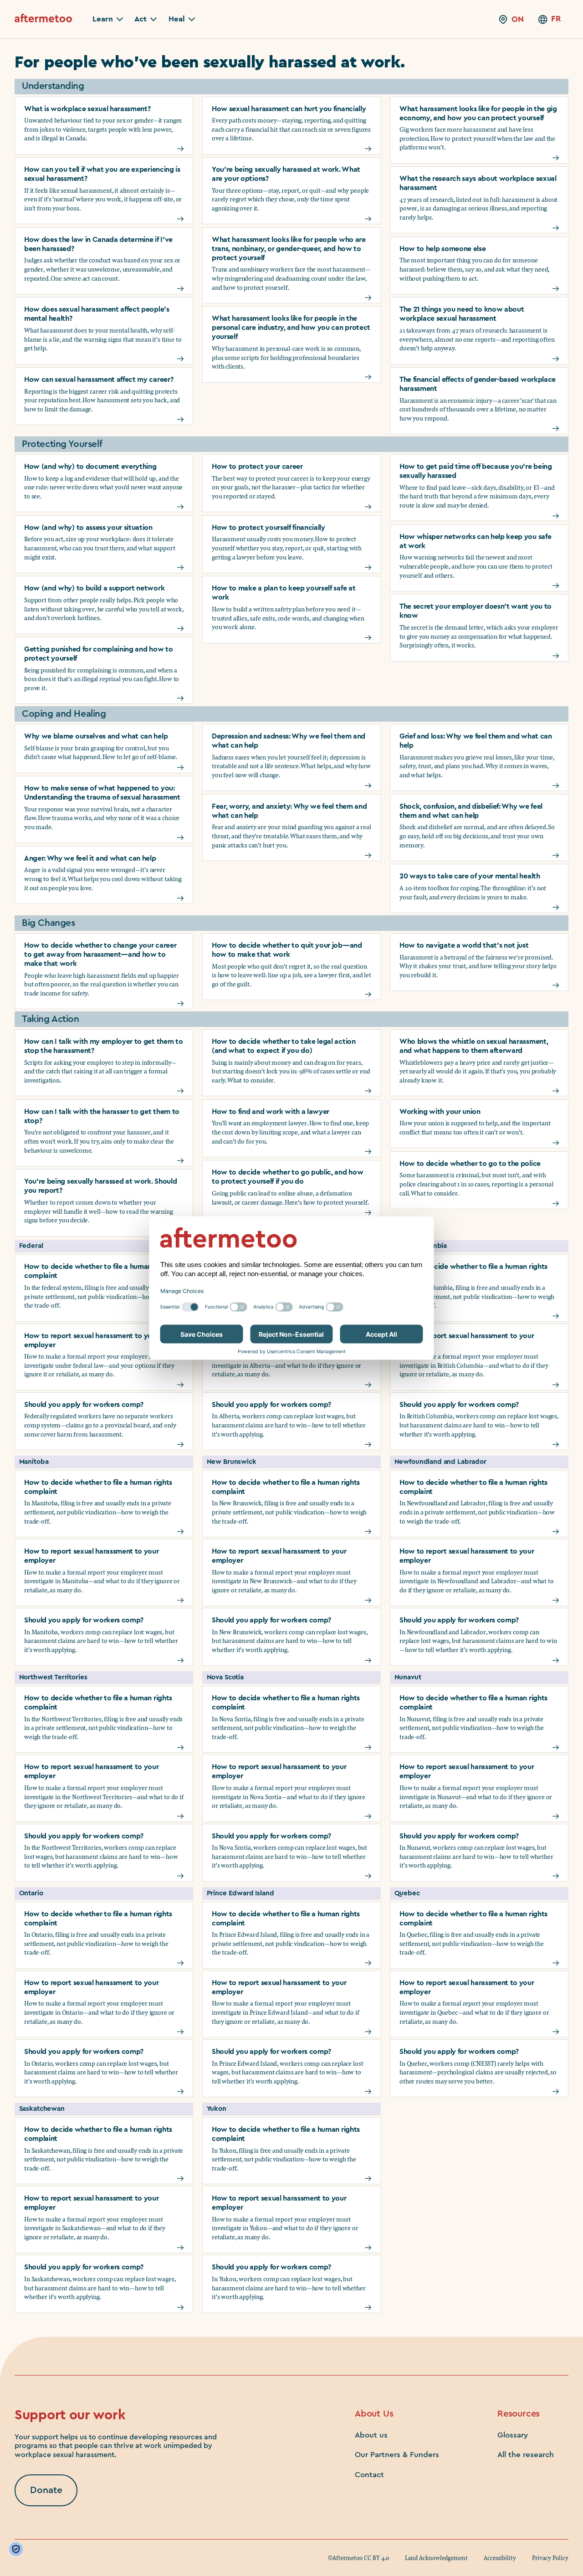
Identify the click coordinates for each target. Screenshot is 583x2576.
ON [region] (518, 19)
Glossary (513, 2435)
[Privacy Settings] (18, 2549)
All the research (526, 2455)
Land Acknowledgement (436, 2558)
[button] (108, 19)
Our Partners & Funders (397, 2455)
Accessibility (500, 2558)
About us (371, 2435)
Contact (369, 2475)
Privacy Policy (550, 2558)
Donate (46, 2490)
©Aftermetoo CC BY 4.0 (358, 2558)
